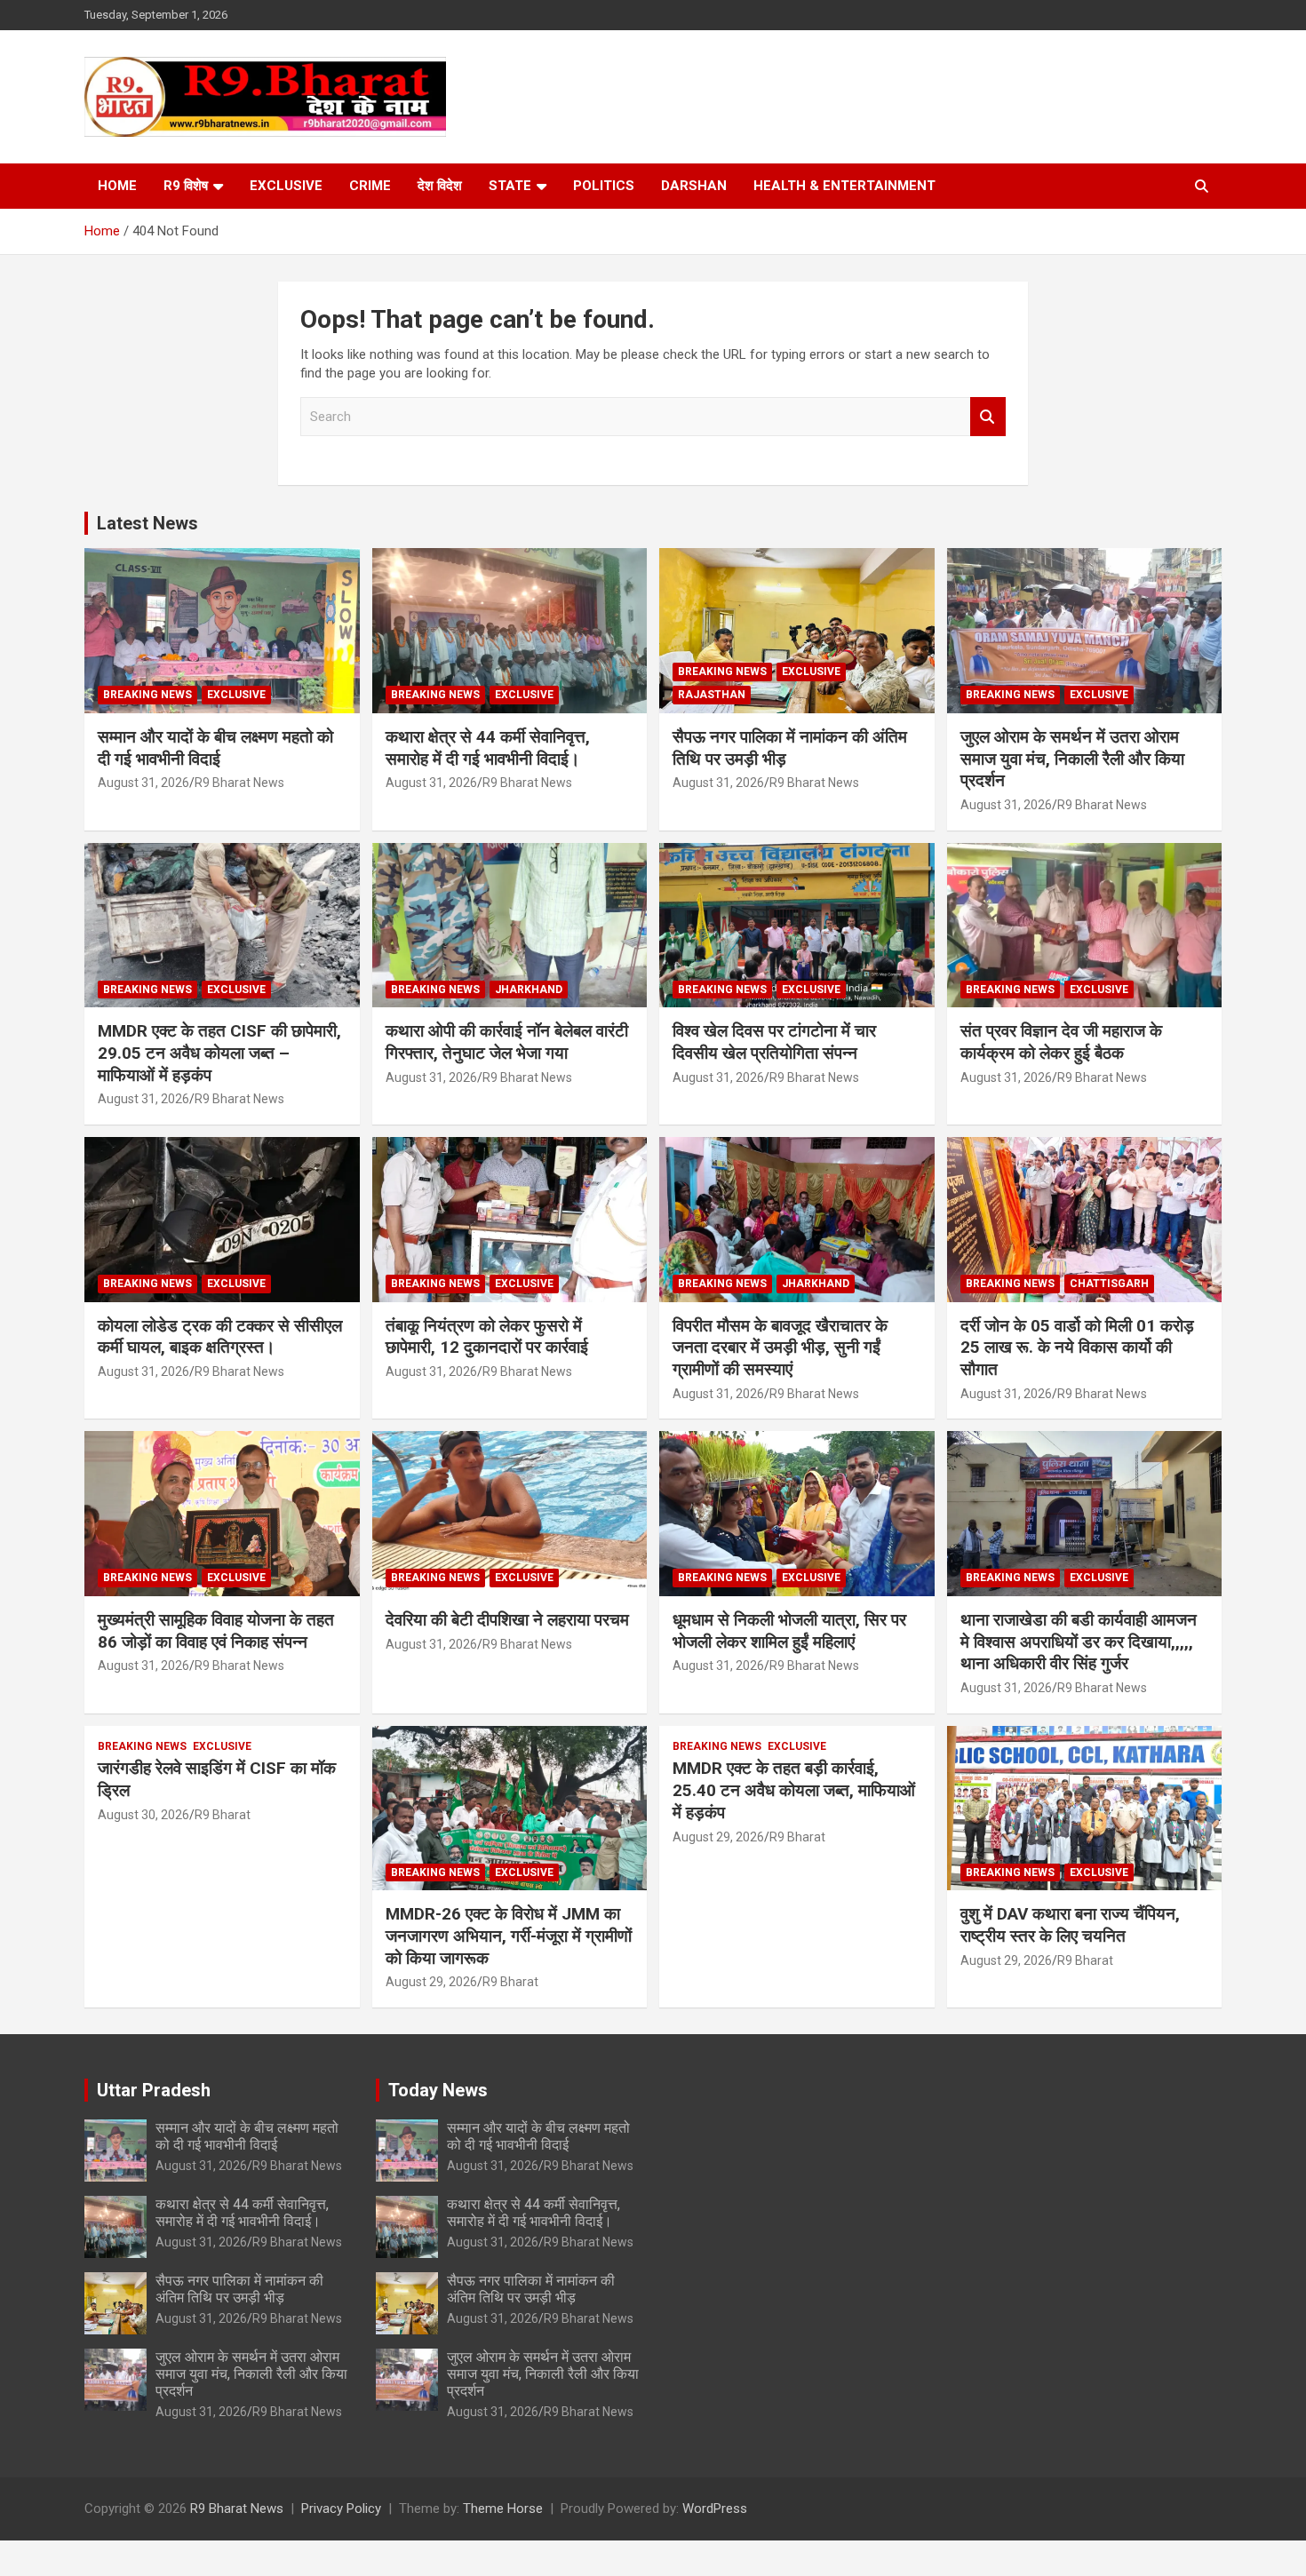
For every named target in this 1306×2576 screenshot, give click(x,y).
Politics (604, 186)
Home (117, 186)
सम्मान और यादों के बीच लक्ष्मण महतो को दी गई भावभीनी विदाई (215, 748)
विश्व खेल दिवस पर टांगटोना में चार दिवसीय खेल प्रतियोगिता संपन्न (774, 1042)
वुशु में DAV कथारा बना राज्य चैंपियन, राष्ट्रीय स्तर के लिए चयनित (1070, 1925)
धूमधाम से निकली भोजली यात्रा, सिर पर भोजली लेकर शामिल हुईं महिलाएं (789, 1631)
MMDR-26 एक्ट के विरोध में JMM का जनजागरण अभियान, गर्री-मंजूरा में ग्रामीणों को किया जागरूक (509, 1936)
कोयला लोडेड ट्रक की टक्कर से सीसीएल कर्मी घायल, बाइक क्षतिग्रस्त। (220, 1337)
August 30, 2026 (143, 1815)
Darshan (694, 186)
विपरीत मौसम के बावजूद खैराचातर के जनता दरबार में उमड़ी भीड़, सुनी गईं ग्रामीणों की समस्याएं (780, 1348)
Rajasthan (712, 695)
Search (988, 417)
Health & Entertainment (844, 186)
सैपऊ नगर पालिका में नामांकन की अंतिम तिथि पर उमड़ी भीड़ (239, 2289)
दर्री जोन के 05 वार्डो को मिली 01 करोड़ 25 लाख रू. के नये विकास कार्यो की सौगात (1077, 1348)
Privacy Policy (341, 2508)
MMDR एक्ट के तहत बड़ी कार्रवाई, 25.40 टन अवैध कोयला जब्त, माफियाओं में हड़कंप (794, 1790)
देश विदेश (440, 186)
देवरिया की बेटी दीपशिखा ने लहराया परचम (507, 1620)
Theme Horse (503, 2508)
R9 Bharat (223, 1815)
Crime (370, 186)
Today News (438, 2090)
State (510, 186)
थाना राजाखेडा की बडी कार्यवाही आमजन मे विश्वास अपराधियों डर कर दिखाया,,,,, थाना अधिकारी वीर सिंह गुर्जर (1079, 1642)
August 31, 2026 (143, 783)
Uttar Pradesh (154, 2090)
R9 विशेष (186, 186)
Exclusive (286, 186)
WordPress (715, 2508)
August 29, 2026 (431, 1982)
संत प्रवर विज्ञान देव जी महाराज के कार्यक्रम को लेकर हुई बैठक (1061, 1042)
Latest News (147, 523)
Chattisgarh (1109, 1284)
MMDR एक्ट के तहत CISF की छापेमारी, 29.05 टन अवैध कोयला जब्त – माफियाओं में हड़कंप (219, 1053)
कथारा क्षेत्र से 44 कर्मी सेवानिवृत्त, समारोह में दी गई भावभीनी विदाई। (488, 748)
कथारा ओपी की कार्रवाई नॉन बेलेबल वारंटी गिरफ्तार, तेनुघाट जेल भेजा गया (507, 1042)
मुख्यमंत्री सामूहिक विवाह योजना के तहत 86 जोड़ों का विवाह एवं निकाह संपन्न (216, 1631)
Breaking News (147, 695)
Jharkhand (529, 990)
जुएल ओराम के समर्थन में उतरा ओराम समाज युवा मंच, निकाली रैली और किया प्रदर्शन (1072, 759)
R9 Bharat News (239, 783)
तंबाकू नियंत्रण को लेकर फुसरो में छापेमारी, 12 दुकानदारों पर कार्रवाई (487, 1337)
